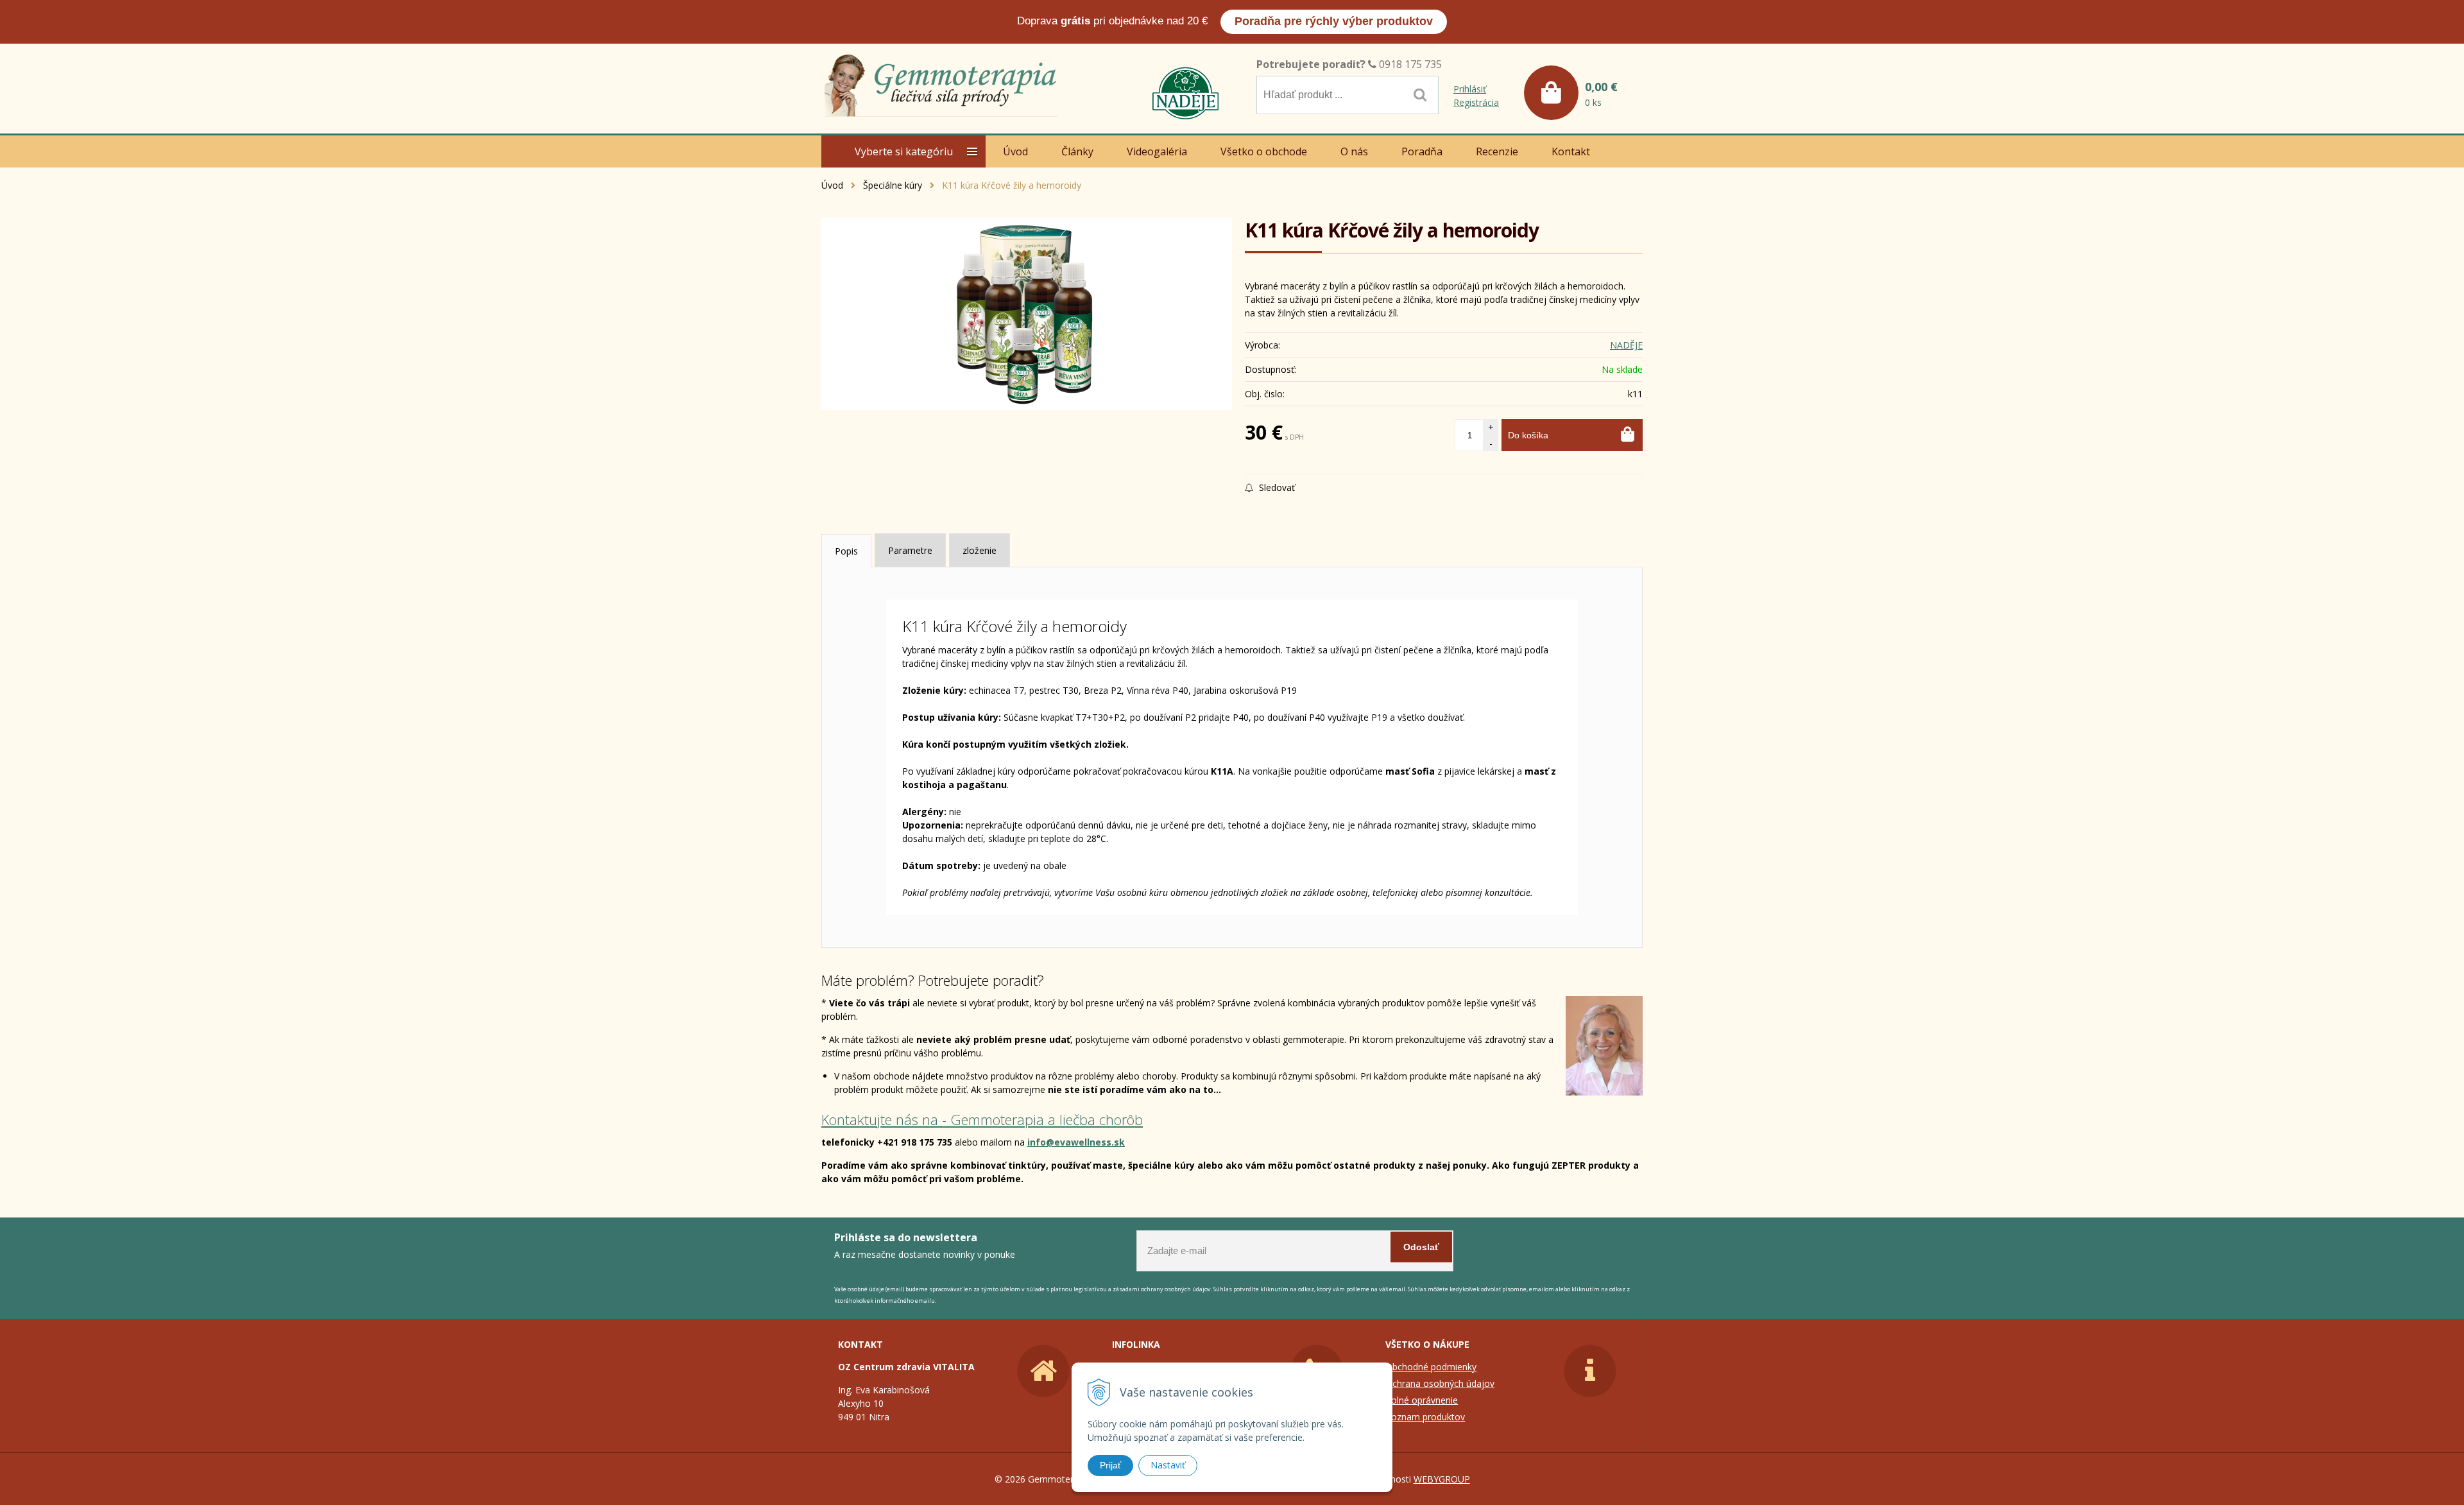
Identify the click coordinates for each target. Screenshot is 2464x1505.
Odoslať (1421, 1247)
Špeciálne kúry (893, 185)
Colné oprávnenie (1422, 1400)
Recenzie (1497, 151)
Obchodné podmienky (1431, 1367)
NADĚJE (1626, 345)
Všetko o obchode (1264, 151)
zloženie (980, 550)
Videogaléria (1157, 151)
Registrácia (1476, 102)
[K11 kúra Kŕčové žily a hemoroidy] (1027, 314)
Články (1077, 151)
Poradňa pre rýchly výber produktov (1334, 21)
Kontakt (1571, 151)
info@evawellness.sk (1076, 1142)
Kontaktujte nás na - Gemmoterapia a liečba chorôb (982, 1119)
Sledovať (1276, 487)
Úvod (832, 185)
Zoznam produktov (1425, 1417)
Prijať (1110, 1465)
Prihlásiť (1470, 89)
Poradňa (1422, 151)
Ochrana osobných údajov (1440, 1383)
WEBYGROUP (1442, 1479)
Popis (846, 551)
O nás (1354, 151)
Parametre (910, 550)
